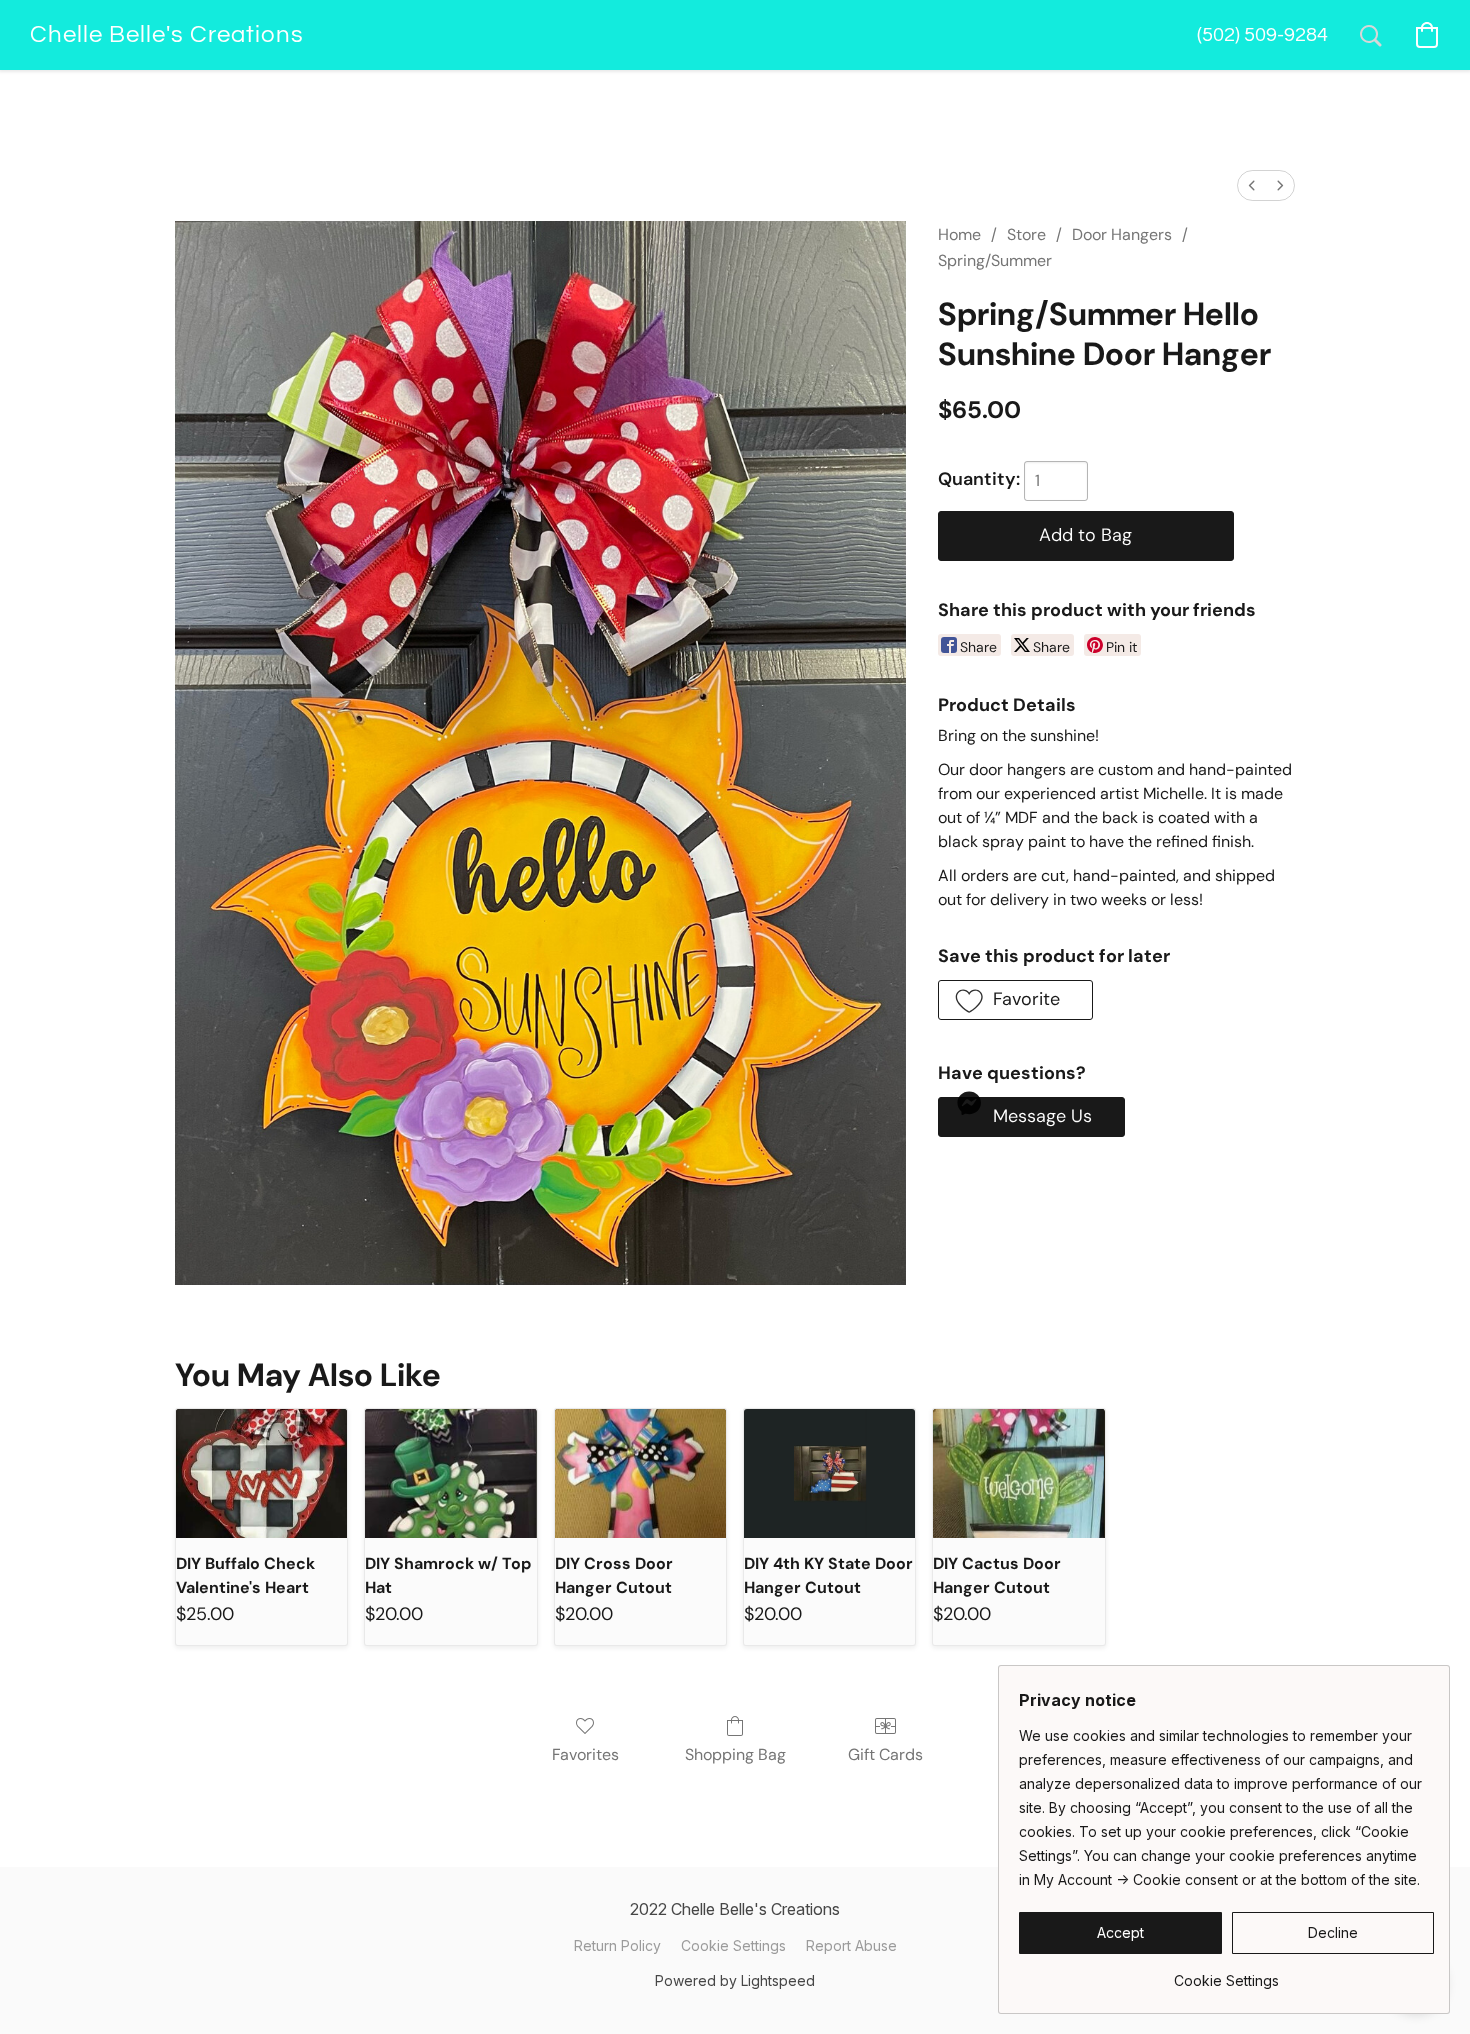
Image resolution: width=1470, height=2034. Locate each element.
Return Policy (617, 1945)
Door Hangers (1122, 234)
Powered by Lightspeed (735, 1980)
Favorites (585, 1754)
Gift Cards (885, 1754)
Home (959, 234)
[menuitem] (1252, 185)
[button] (166, 35)
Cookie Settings (733, 1945)
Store (1026, 234)
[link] (1226, 1973)
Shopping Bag (735, 1754)
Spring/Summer (995, 260)
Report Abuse (851, 1945)
